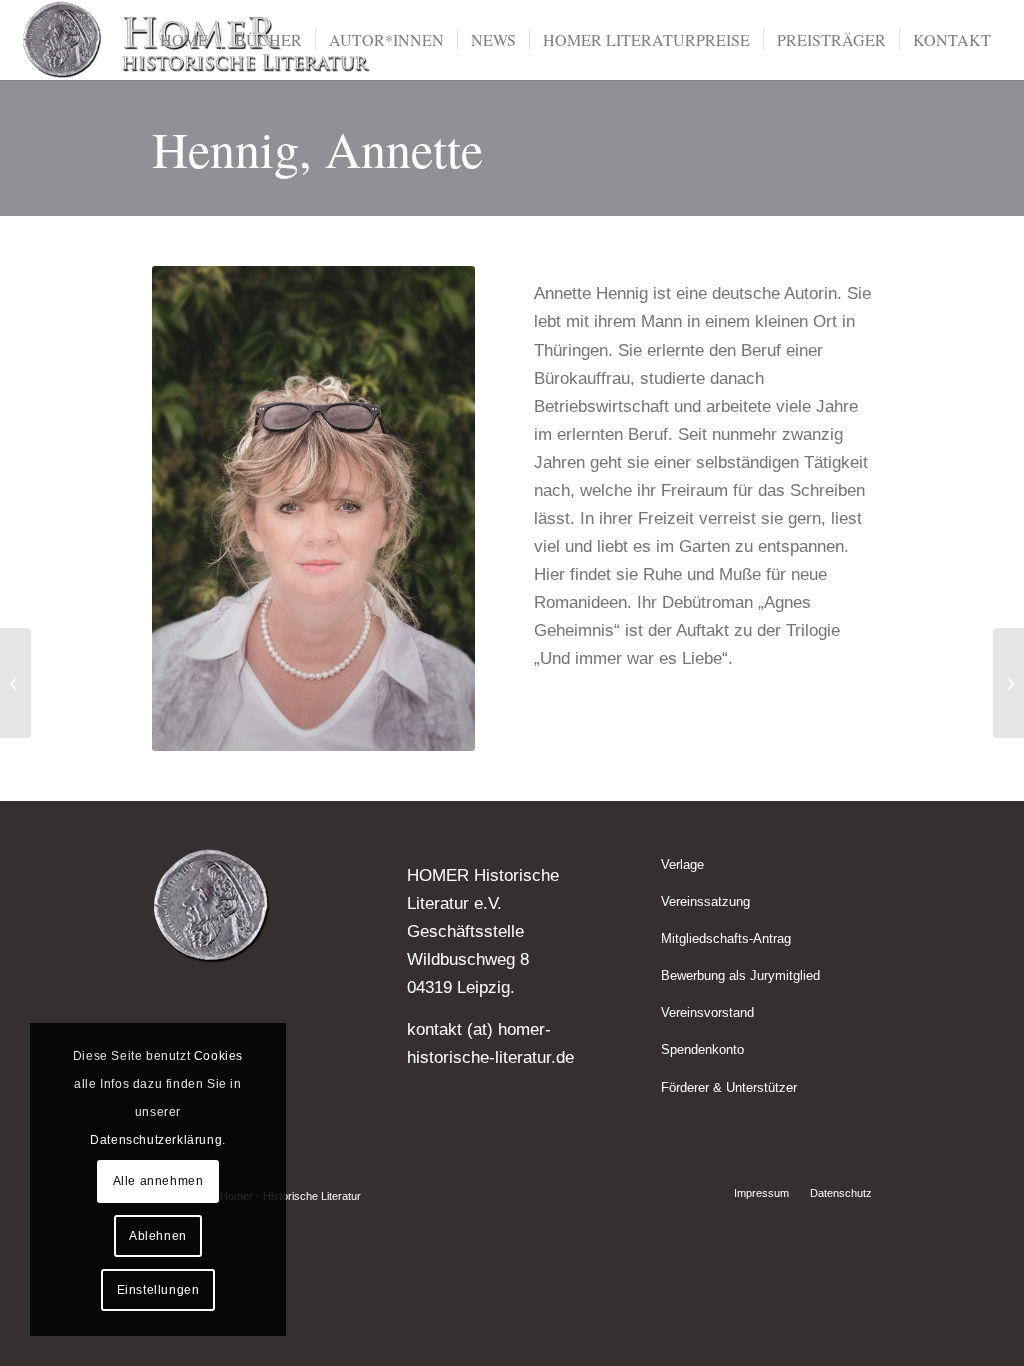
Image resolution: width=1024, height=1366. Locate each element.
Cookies (218, 1056)
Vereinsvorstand (707, 1012)
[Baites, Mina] (1008, 683)
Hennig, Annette (317, 148)
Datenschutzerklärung (156, 1140)
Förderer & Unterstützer (729, 1087)
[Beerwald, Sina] (15, 683)
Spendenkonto (702, 1049)
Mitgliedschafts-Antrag (726, 938)
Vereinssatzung (705, 901)
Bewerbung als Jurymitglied (740, 975)
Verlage (682, 864)
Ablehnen (158, 1236)
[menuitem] (184, 40)
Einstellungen (158, 1290)
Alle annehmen (158, 1181)
